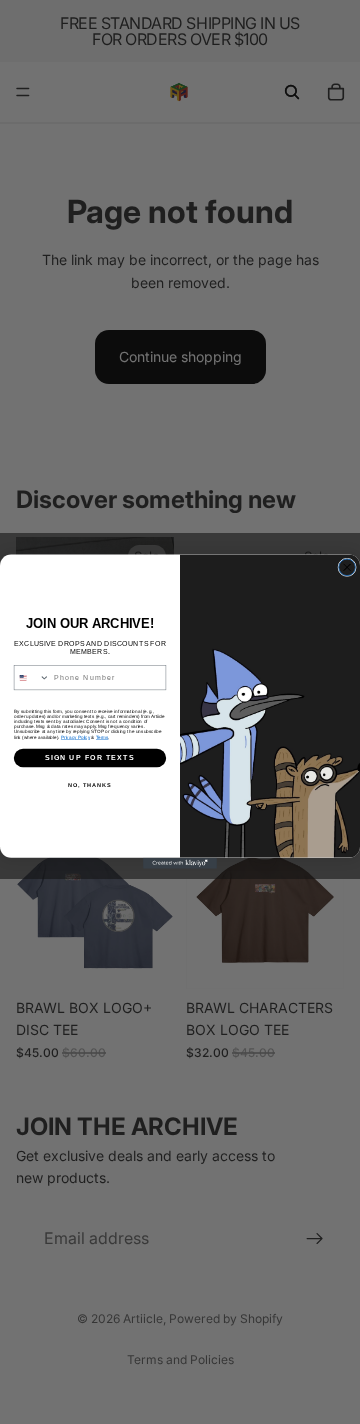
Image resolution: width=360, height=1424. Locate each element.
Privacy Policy (75, 737)
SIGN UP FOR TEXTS (90, 758)
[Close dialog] (347, 567)
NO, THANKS (90, 786)
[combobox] (31, 678)
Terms (102, 737)
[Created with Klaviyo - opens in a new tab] (180, 863)
